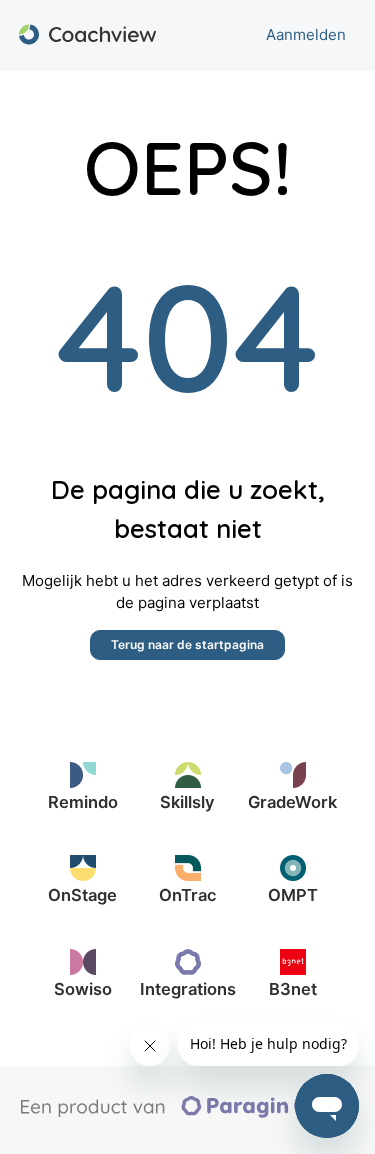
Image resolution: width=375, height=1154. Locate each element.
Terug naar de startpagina (187, 644)
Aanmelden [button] (306, 34)
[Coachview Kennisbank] (87, 35)
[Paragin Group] (188, 1113)
